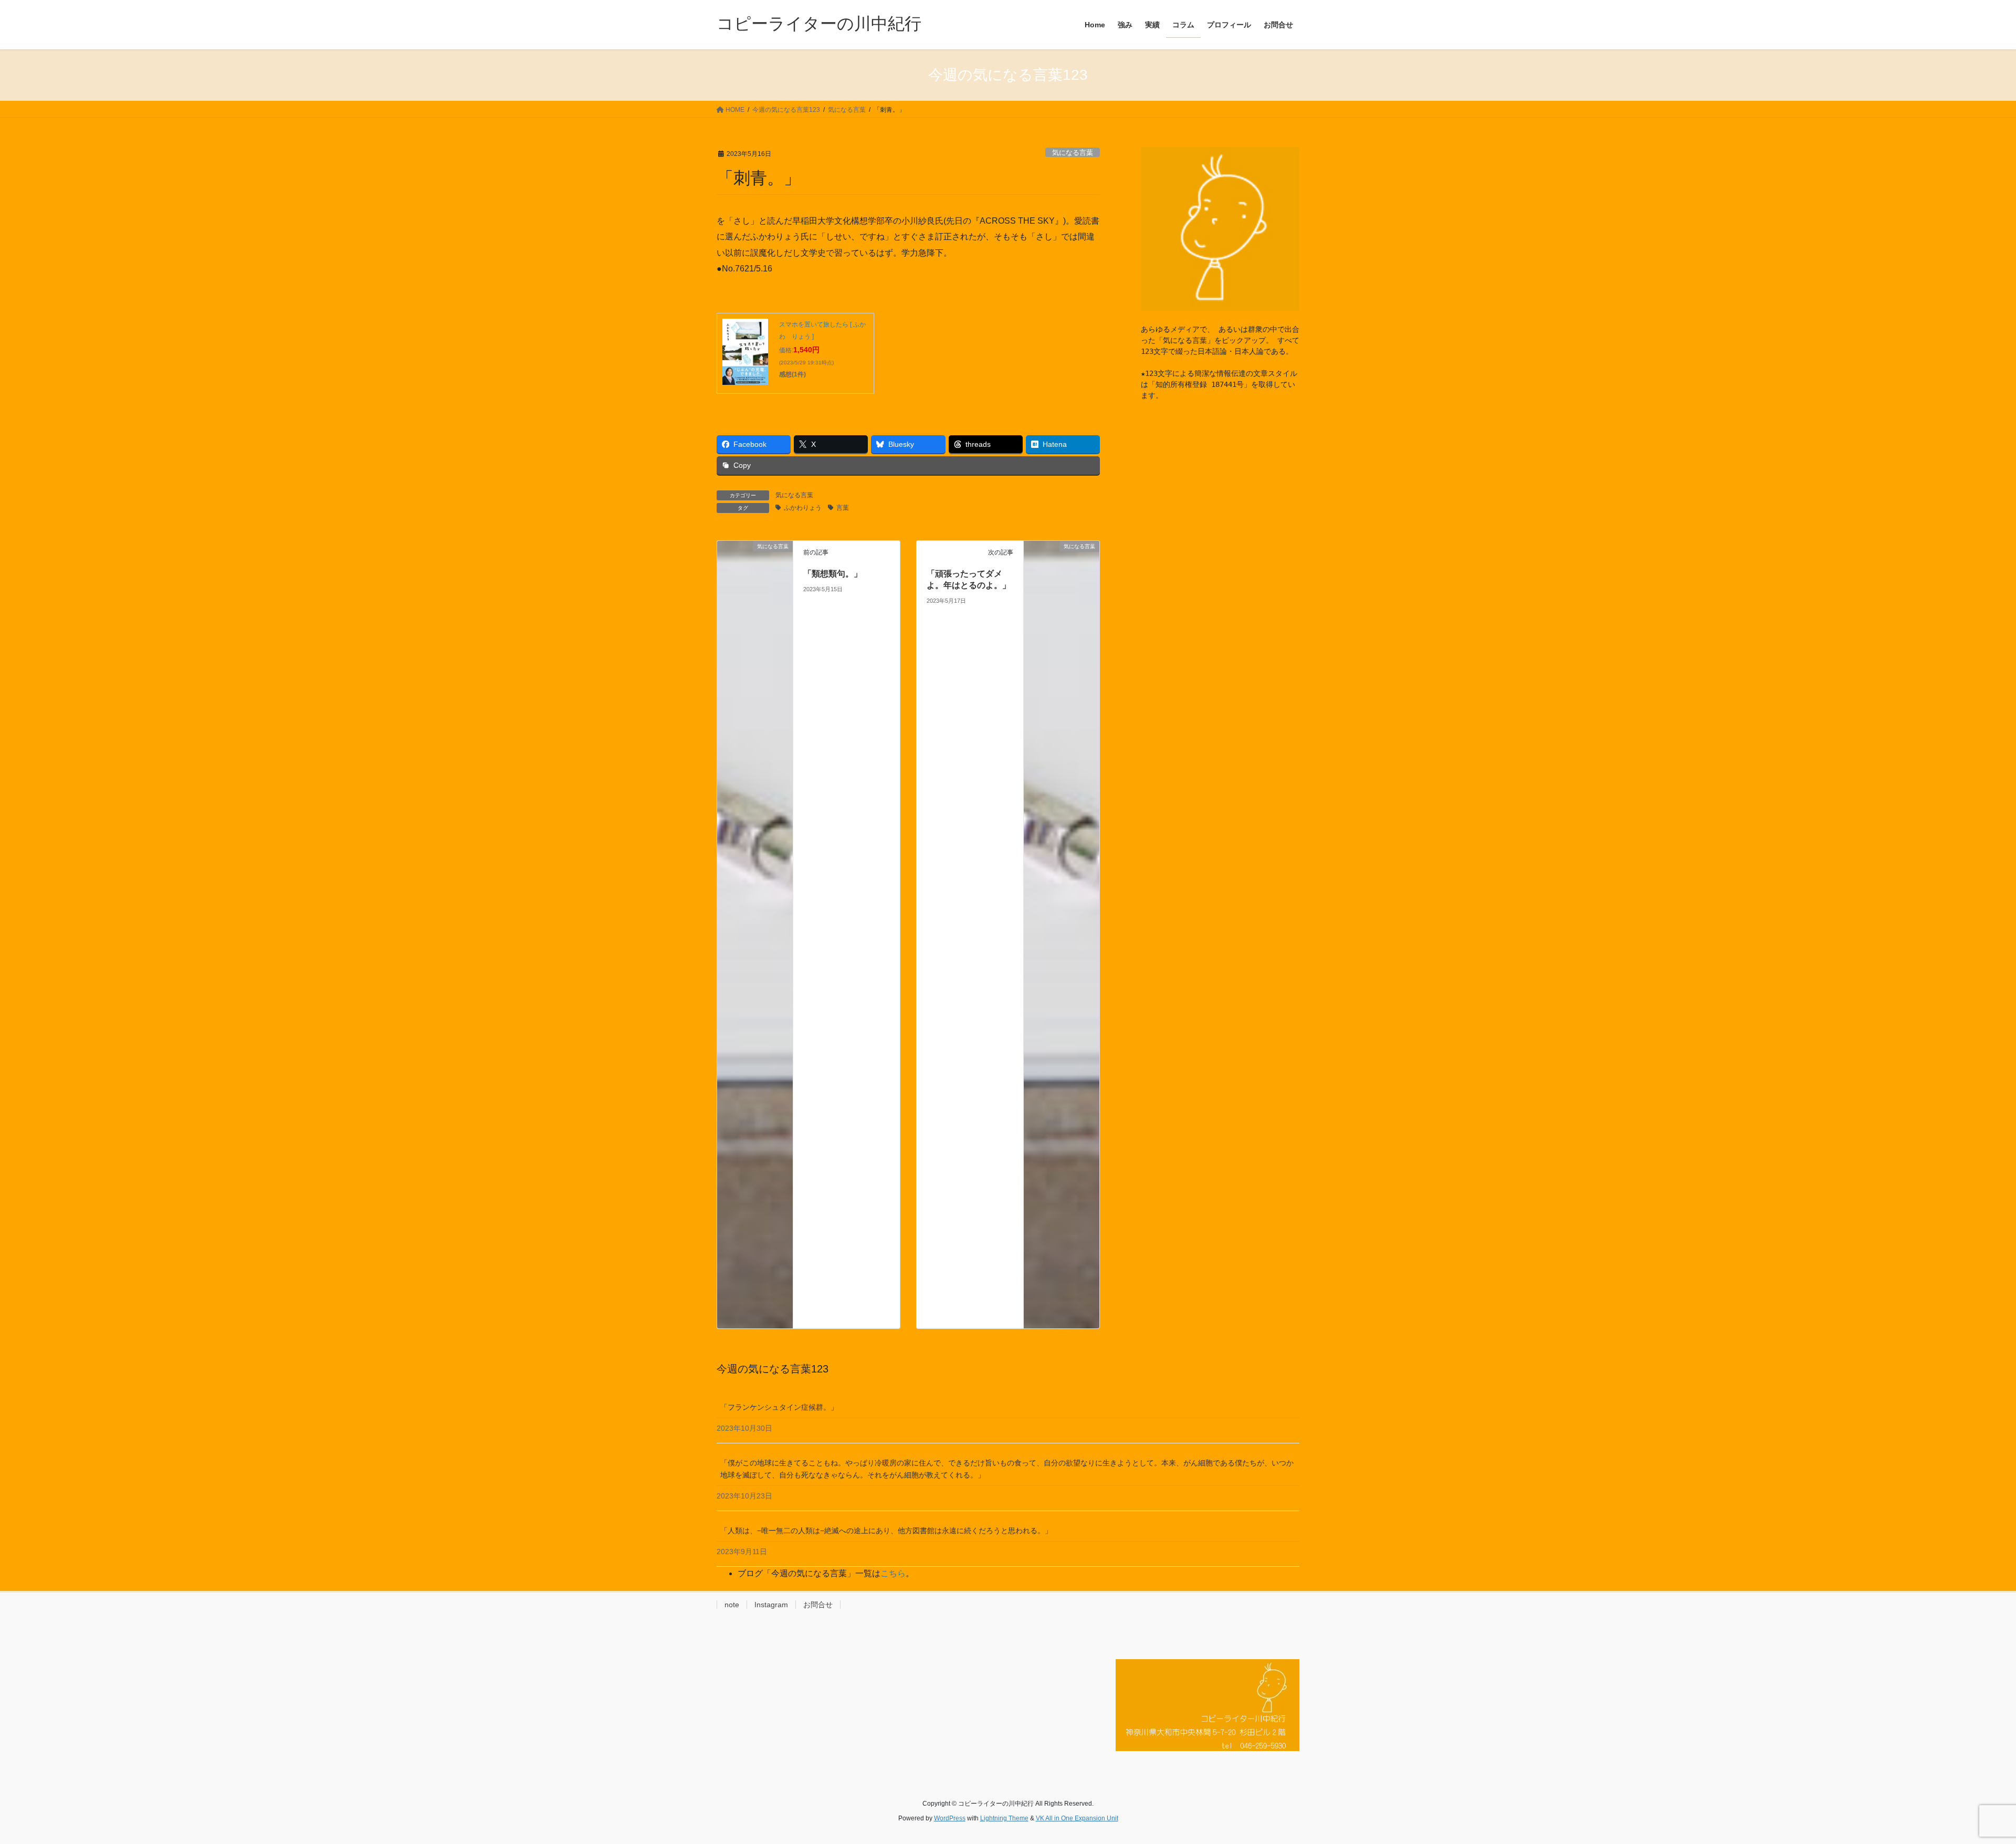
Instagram (771, 1605)
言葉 (843, 508)
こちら (893, 1573)
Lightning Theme (1004, 1818)
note (732, 1605)
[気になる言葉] (755, 934)
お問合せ (818, 1605)
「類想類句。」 (833, 574)
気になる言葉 (1073, 153)
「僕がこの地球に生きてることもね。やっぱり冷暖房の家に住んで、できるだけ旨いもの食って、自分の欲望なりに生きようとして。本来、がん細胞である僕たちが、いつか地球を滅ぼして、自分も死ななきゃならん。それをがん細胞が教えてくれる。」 (1007, 1469)
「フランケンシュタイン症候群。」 (779, 1407)
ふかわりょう (803, 508)
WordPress (950, 1818)
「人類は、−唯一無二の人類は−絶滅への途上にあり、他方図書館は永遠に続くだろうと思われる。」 (886, 1531)
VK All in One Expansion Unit (1077, 1818)
